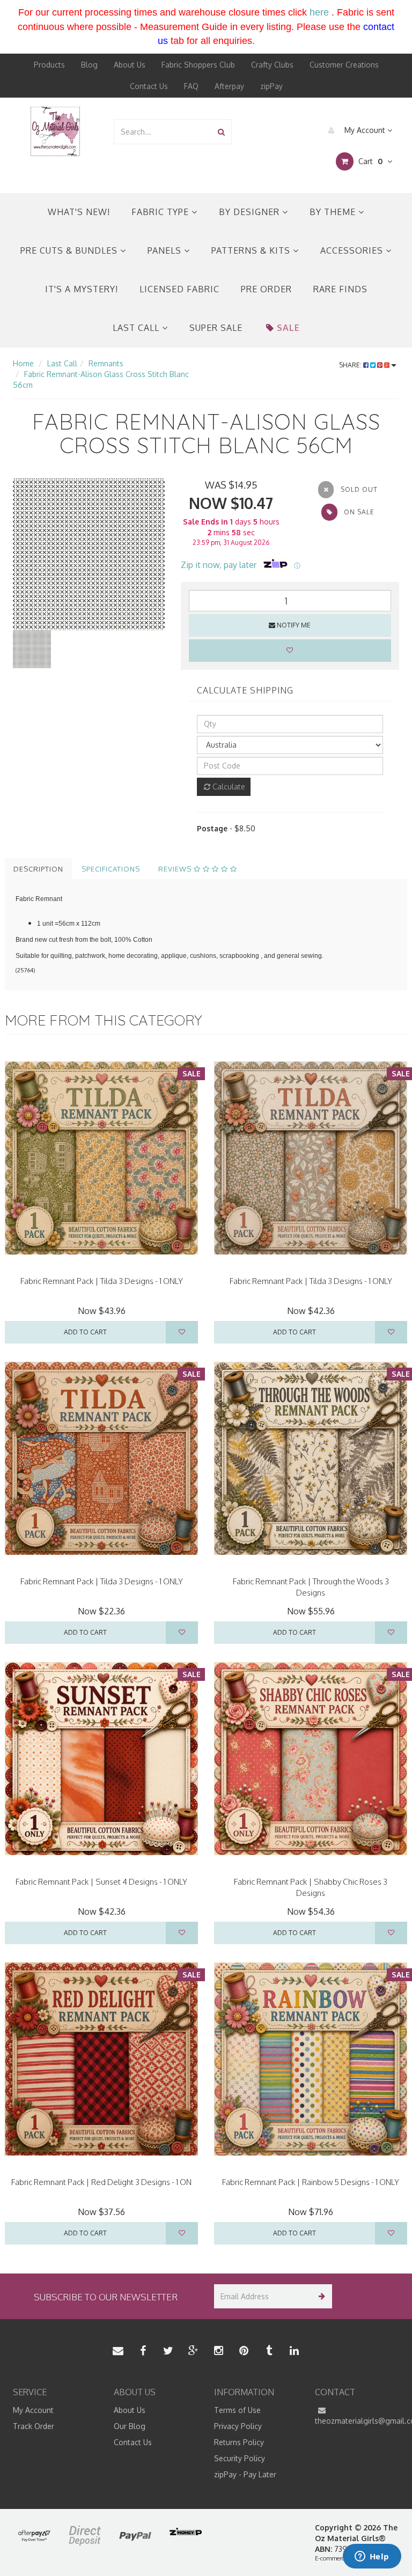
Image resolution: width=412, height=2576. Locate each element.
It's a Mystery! (82, 289)
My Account (365, 130)
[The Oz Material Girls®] (55, 131)
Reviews (176, 869)
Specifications (111, 869)
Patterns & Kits (252, 250)
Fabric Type (161, 212)
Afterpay (229, 86)
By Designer (251, 212)
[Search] (221, 132)
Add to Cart (85, 1332)
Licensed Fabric (179, 289)
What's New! (79, 212)
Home (23, 363)
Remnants (106, 363)
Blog (89, 65)
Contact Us (149, 86)
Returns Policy (239, 2442)
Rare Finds (340, 289)
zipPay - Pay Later (245, 2474)
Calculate (228, 787)
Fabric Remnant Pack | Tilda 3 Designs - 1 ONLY (102, 1281)
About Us (130, 65)
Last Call (137, 328)
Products (49, 65)
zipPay (271, 86)
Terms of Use (237, 2410)
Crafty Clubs (272, 65)
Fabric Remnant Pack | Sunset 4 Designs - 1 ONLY (101, 1882)
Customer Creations (344, 65)
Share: (351, 365)
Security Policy (240, 2458)
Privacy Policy (238, 2426)
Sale (288, 328)
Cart (369, 161)
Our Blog (130, 2426)
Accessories (353, 250)
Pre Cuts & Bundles (70, 250)
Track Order (34, 2426)
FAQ (191, 86)
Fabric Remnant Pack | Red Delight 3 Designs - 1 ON (101, 2182)
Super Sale (216, 328)
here (319, 12)
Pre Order (266, 289)
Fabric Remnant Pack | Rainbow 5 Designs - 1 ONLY (311, 2182)
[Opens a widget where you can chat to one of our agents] (372, 2557)
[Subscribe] (320, 2296)
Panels (166, 250)
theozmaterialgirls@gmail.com (357, 2421)
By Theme (334, 212)
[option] (89, 554)
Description (38, 869)
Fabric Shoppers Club (198, 65)
